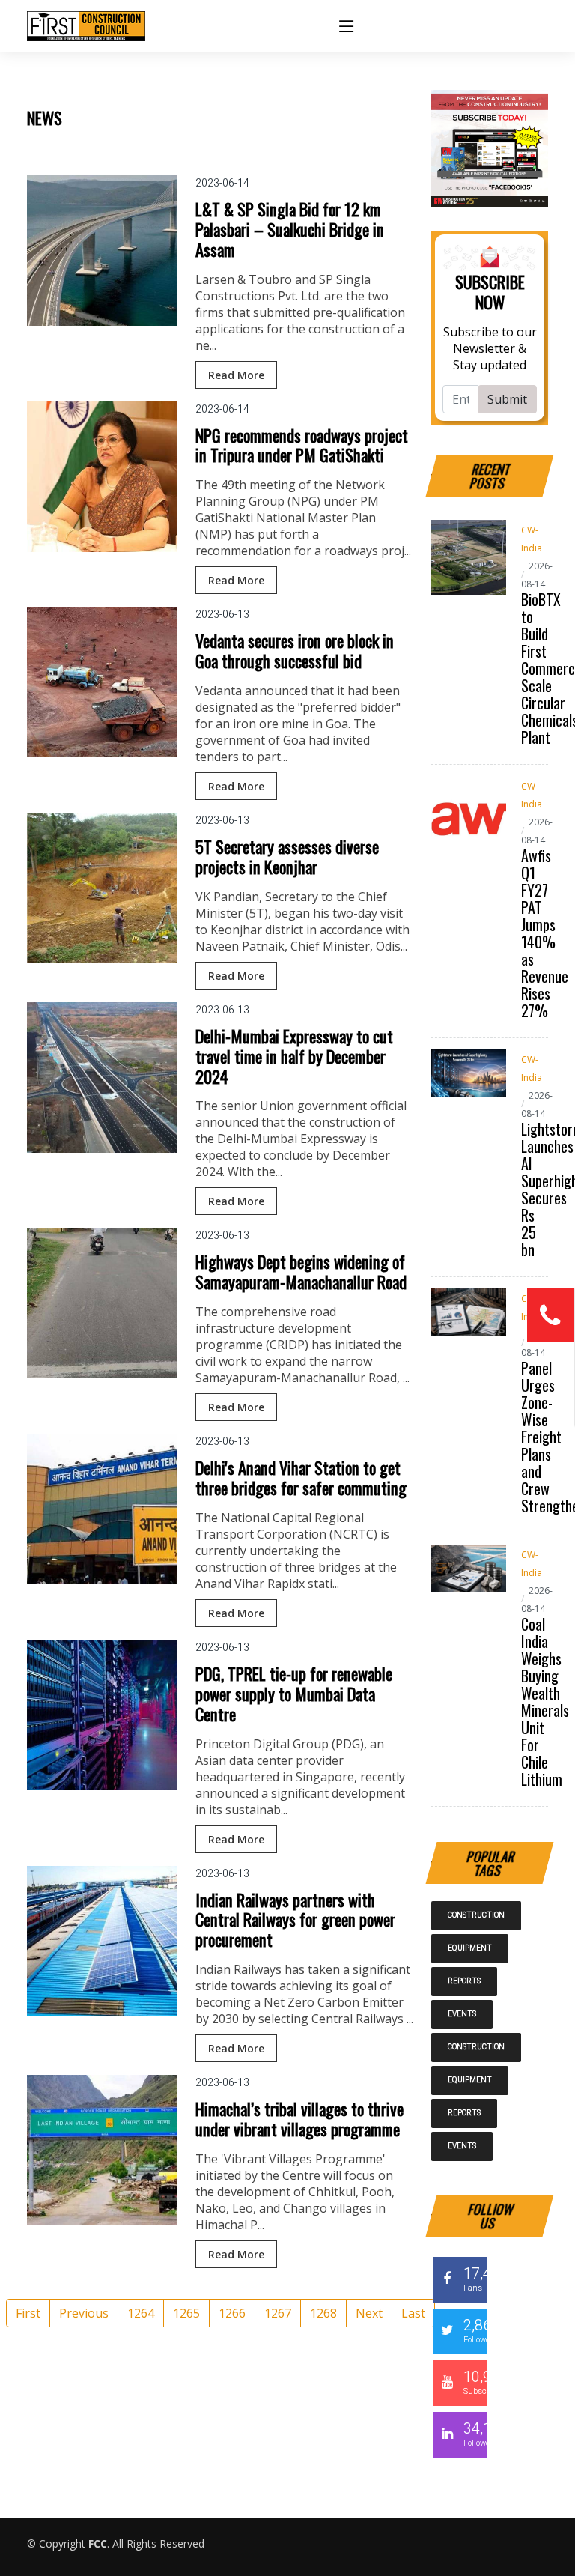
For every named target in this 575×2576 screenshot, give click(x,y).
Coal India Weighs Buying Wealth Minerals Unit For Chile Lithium (545, 1701)
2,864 (475, 2330)
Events (462, 2014)
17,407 (475, 2279)
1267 (278, 2313)
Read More (236, 375)
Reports (464, 1981)
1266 (232, 2313)
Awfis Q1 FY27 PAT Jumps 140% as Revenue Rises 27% (545, 933)
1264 (141, 2313)
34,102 (475, 2434)
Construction (476, 1915)
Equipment (470, 1948)
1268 (323, 2313)
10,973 (475, 2382)
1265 (186, 2313)
